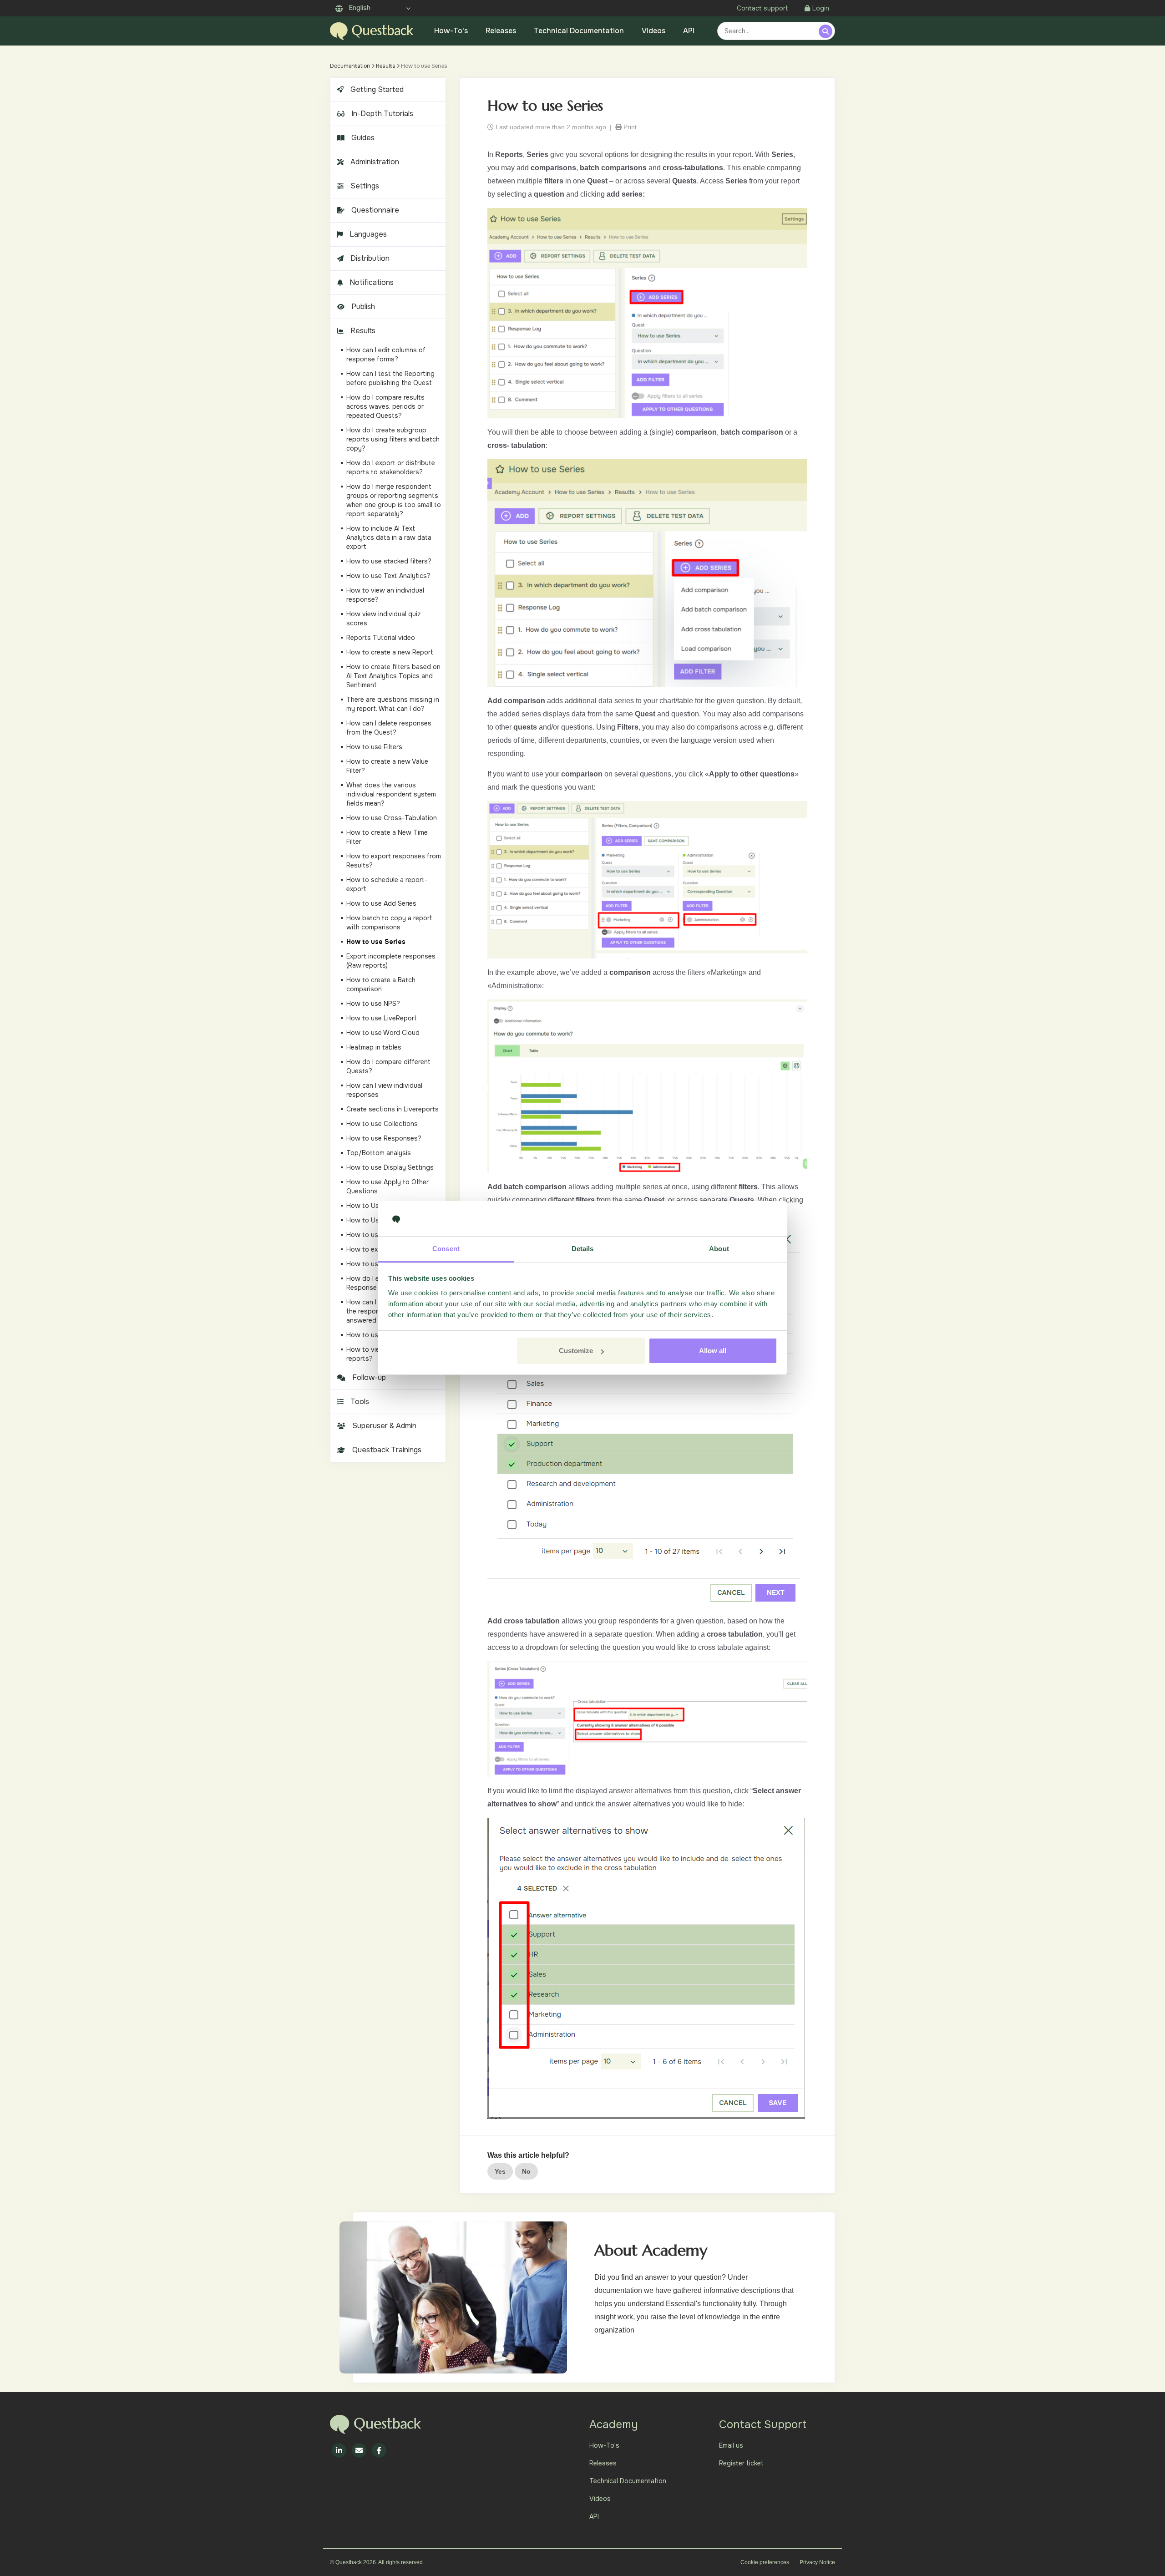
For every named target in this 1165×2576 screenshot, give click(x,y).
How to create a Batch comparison (381, 984)
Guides (363, 138)
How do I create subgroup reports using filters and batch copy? (393, 439)
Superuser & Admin (384, 1426)
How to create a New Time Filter (387, 837)
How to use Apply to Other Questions (387, 1187)
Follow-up (369, 1377)
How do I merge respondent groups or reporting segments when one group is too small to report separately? (394, 500)
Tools (360, 1402)
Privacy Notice (817, 2562)
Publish (363, 307)
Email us (731, 2445)
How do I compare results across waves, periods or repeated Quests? (385, 406)
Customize (576, 1351)
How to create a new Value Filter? (387, 766)
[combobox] (769, 31)
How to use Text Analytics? (388, 576)
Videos (653, 31)
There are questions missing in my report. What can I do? (393, 704)
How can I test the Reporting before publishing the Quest (390, 378)
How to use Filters (374, 747)
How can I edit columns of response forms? (386, 355)
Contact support (762, 8)
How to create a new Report (390, 652)
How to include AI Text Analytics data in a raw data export (389, 538)
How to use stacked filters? (389, 561)
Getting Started (377, 89)
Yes (500, 2171)
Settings (365, 186)
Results (386, 66)
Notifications (372, 282)
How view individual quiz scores (384, 619)
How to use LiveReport (382, 1018)
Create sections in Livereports (393, 1109)
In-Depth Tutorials (382, 114)
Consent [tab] (446, 1249)
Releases (501, 31)
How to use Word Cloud (383, 1033)
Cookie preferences (765, 2562)
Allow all (713, 1351)
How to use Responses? (384, 1138)
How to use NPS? (373, 1004)
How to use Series (376, 942)
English (359, 8)
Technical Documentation (579, 31)
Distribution (370, 258)
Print (629, 127)
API (689, 31)
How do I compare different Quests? (388, 1066)
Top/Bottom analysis (379, 1153)
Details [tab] (583, 1249)
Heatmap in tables (374, 1047)
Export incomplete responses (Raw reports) (391, 961)
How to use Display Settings (390, 1167)
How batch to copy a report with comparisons (389, 923)
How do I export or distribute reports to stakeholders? (391, 467)
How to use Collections (382, 1124)
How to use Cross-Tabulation (392, 818)
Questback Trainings (387, 1450)
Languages (368, 234)
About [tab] (719, 1249)
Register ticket (741, 2463)
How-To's (451, 31)
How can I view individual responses (384, 1090)
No (526, 2171)
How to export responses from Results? (394, 861)
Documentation (350, 66)
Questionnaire (375, 210)
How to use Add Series (381, 903)
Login (821, 8)
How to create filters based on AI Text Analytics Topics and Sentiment (393, 676)
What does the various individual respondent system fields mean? (391, 794)
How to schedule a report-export (387, 884)
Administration (375, 162)
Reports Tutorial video (381, 638)
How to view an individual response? (385, 595)
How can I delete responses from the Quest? (389, 728)
